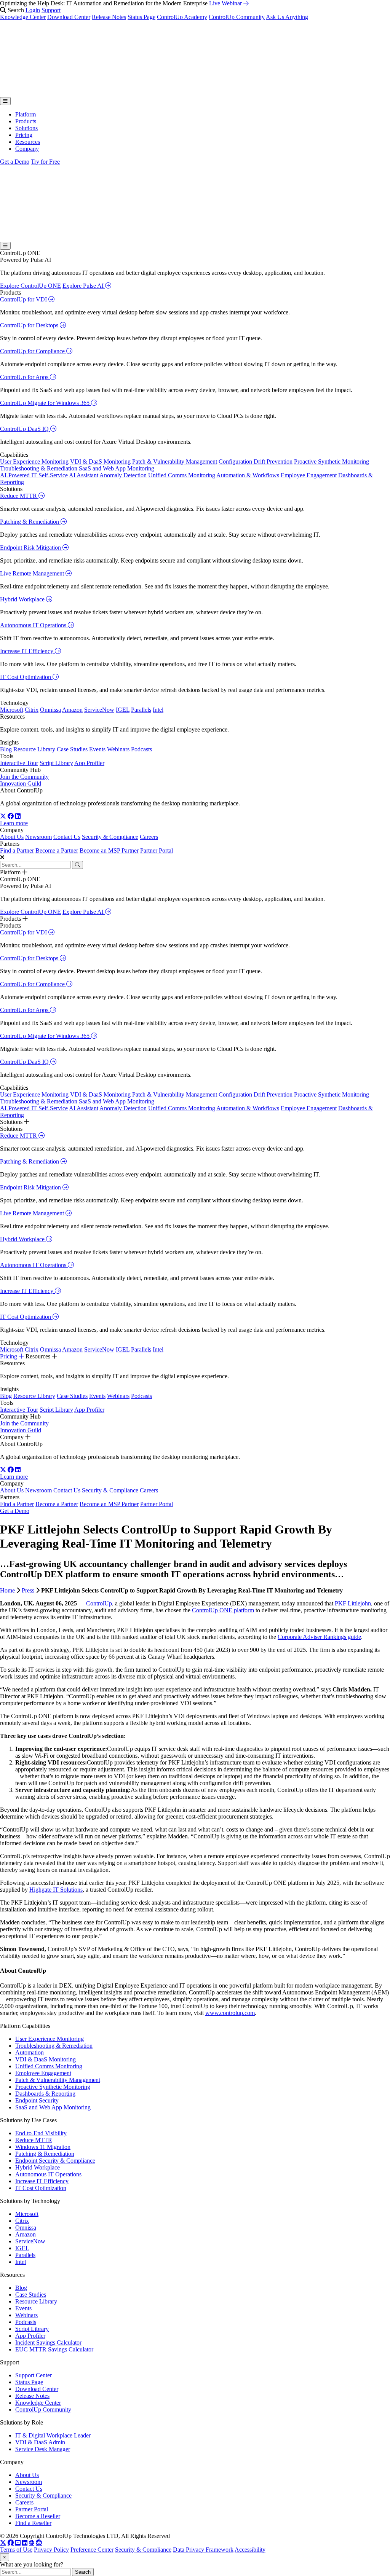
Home (7, 1590)
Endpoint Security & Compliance (55, 2161)
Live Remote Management (33, 573)
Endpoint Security (37, 2100)
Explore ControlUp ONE (30, 286)
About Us (12, 837)
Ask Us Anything (287, 17)
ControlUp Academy (182, 17)
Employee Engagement (309, 475)
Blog (6, 749)
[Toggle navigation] (5, 101)
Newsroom (38, 837)
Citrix (32, 710)
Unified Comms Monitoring (182, 475)
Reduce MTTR (19, 496)
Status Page (141, 17)
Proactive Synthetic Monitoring (332, 461)
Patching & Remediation (30, 522)
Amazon (72, 710)
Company (27, 149)
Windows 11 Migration (43, 2147)
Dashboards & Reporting (45, 2094)
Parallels (141, 710)
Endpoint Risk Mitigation (31, 548)
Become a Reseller (38, 2516)
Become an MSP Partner (109, 850)
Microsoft (12, 710)
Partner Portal (157, 850)
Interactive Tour (19, 763)
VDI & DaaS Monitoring (100, 461)
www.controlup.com (230, 2013)
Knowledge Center (23, 17)
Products (26, 121)
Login (33, 10)
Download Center (69, 17)
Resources (28, 142)
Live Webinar (226, 3)
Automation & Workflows (248, 475)
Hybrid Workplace (23, 599)
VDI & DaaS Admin (40, 2442)
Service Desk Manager (43, 2449)
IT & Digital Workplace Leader (53, 2435)
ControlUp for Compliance (33, 351)
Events (97, 749)
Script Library (56, 763)
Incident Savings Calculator (48, 2342)
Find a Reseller (33, 2523)
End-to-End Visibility (41, 2133)
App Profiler (89, 763)
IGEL (123, 710)
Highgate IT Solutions (56, 1890)
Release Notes (109, 17)
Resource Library (34, 749)
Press (28, 1590)
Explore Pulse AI (84, 286)
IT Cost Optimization (26, 677)
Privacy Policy (51, 2550)
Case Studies (72, 749)
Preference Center (92, 2550)
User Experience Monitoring (34, 461)
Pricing (24, 135)
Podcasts (141, 749)
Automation (30, 2052)
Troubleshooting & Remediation (39, 468)
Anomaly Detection (123, 475)
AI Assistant (84, 475)
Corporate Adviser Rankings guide (319, 1637)
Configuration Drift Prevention (256, 461)
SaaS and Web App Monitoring (117, 468)
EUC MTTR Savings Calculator (54, 2349)
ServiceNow (99, 710)
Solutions (26, 128)
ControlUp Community (237, 17)
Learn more (14, 823)
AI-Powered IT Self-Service (34, 475)
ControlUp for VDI (24, 299)
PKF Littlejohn (353, 1603)
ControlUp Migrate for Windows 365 (46, 403)
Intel (158, 710)
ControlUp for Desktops (30, 325)
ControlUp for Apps (25, 377)
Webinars (118, 749)
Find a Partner (17, 850)
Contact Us (67, 837)
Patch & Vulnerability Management (175, 461)
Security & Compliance (110, 837)
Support (51, 10)
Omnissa (50, 710)
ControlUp (99, 1603)
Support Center (34, 2375)
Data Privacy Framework (203, 2550)
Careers (149, 837)
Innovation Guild (21, 783)
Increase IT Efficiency (27, 651)
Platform (26, 114)
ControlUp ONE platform (223, 1610)
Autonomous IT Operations (34, 625)
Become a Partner (57, 850)
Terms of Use (16, 2550)
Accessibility (250, 2550)
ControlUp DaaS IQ (25, 429)
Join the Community (24, 777)
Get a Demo (15, 162)
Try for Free (45, 162)
